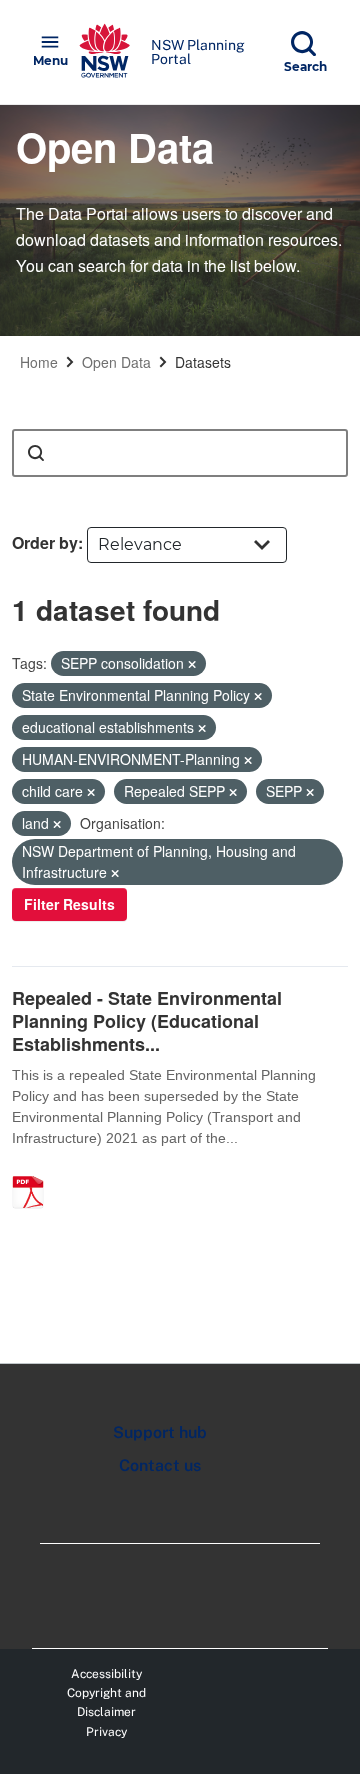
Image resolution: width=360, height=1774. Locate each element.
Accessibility (106, 1674)
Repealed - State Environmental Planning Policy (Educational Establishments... (147, 1021)
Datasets (203, 362)
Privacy (106, 1732)
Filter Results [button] (69, 904)
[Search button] (36, 453)
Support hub (160, 1432)
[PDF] (35, 1171)
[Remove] (192, 664)
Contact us (160, 1465)
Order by (45, 542)
